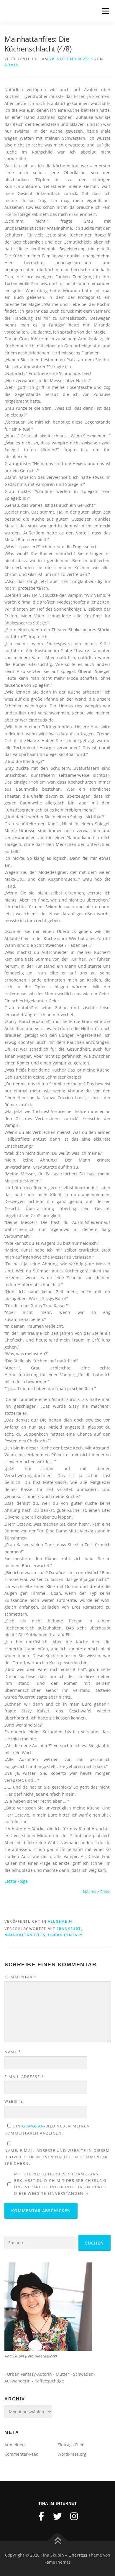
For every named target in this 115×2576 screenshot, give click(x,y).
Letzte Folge (16, 1881)
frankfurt (69, 1929)
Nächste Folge (97, 1892)
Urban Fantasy (65, 1935)
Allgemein (60, 1921)
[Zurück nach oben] (58, 2541)
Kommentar (20, 1977)
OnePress (78, 2555)
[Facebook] (41, 2516)
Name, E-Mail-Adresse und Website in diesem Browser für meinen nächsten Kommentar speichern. (57, 2157)
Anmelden (15, 2445)
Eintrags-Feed (71, 2445)
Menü (105, 11)
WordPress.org (72, 2454)
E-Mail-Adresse (24, 2077)
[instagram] (74, 2516)
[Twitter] (57, 2516)
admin (12, 65)
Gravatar (33, 2126)
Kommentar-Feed (22, 2454)
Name (13, 2052)
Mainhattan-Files (25, 1935)
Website (14, 2101)
